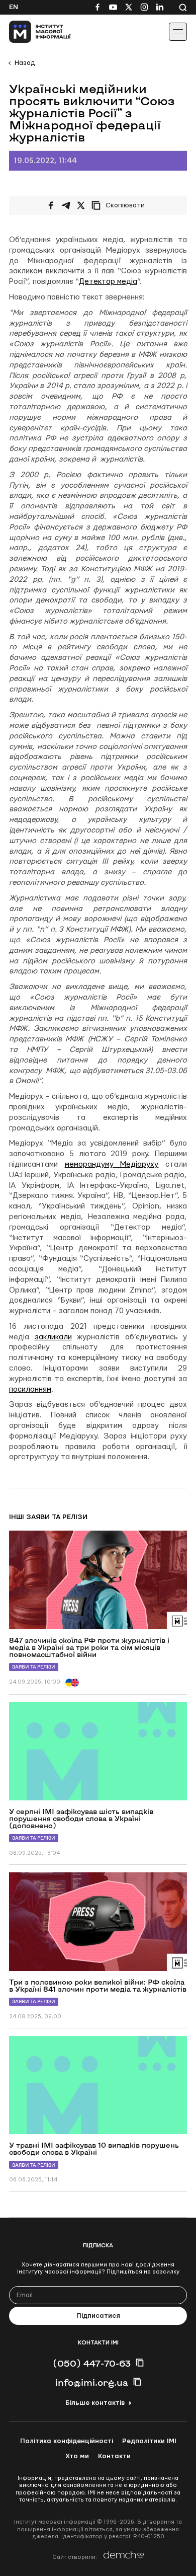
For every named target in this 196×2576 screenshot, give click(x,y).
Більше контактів (95, 2403)
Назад (25, 63)
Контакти (114, 2456)
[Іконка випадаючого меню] (178, 32)
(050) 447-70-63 (92, 2363)
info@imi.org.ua (92, 2382)
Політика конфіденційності (67, 2441)
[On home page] (30, 32)
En (14, 7)
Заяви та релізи (34, 1667)
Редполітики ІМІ (149, 2441)
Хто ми (77, 2456)
